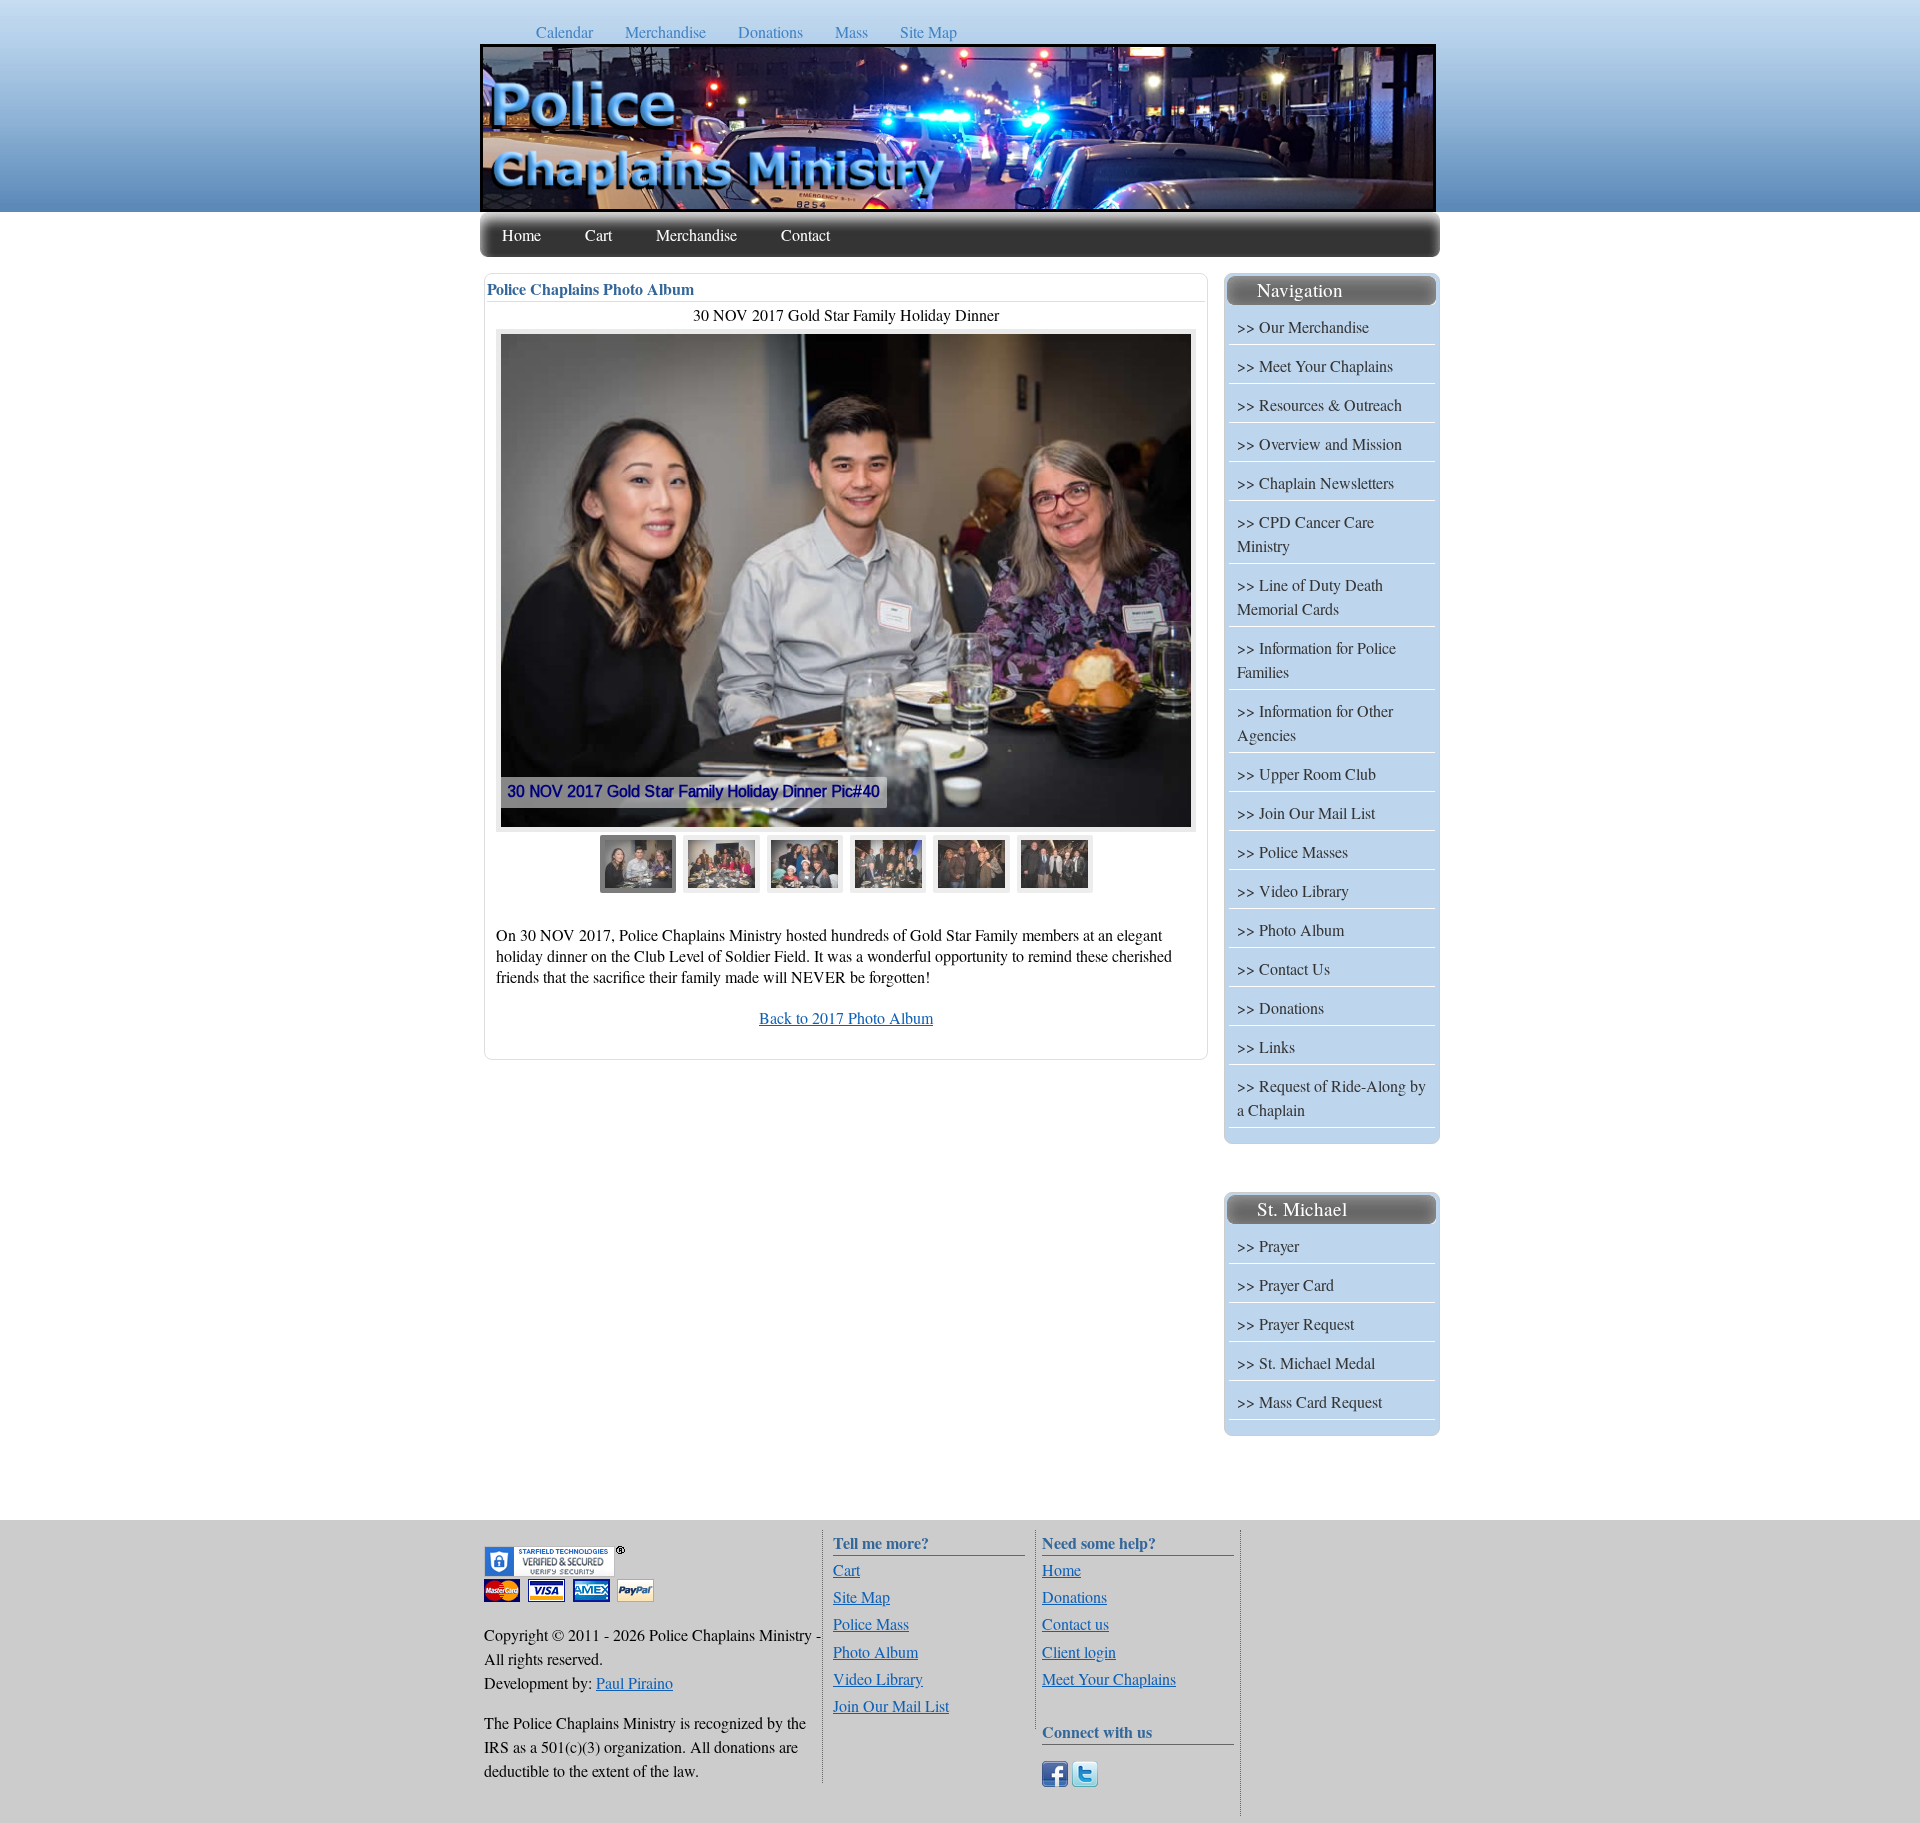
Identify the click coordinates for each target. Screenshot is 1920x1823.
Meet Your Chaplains (1109, 1678)
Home (521, 234)
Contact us (1075, 1623)
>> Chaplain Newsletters (1315, 482)
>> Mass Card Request (1309, 1401)
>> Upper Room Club (1306, 773)
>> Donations (1280, 1007)
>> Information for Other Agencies (1315, 722)
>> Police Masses (1292, 851)
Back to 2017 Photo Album (846, 1017)
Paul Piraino (634, 1682)
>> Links (1266, 1046)
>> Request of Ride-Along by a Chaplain (1331, 1097)
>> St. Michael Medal (1306, 1362)
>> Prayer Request (1295, 1323)
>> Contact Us (1283, 968)
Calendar (564, 31)
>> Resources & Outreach (1319, 404)
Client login (1079, 1651)
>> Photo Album (1290, 929)
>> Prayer (1268, 1245)
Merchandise (665, 31)
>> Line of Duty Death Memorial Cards (1310, 596)
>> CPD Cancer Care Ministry (1305, 533)
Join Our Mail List (891, 1705)
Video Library (878, 1678)
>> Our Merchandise (1303, 326)
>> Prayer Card (1285, 1284)
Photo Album (875, 1651)
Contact (805, 234)
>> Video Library (1293, 890)
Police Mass (871, 1623)
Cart (598, 234)
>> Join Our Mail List (1306, 812)
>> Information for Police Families (1316, 659)
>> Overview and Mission (1319, 443)
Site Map (928, 31)
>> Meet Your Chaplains (1315, 365)
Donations (770, 31)
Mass (851, 31)
